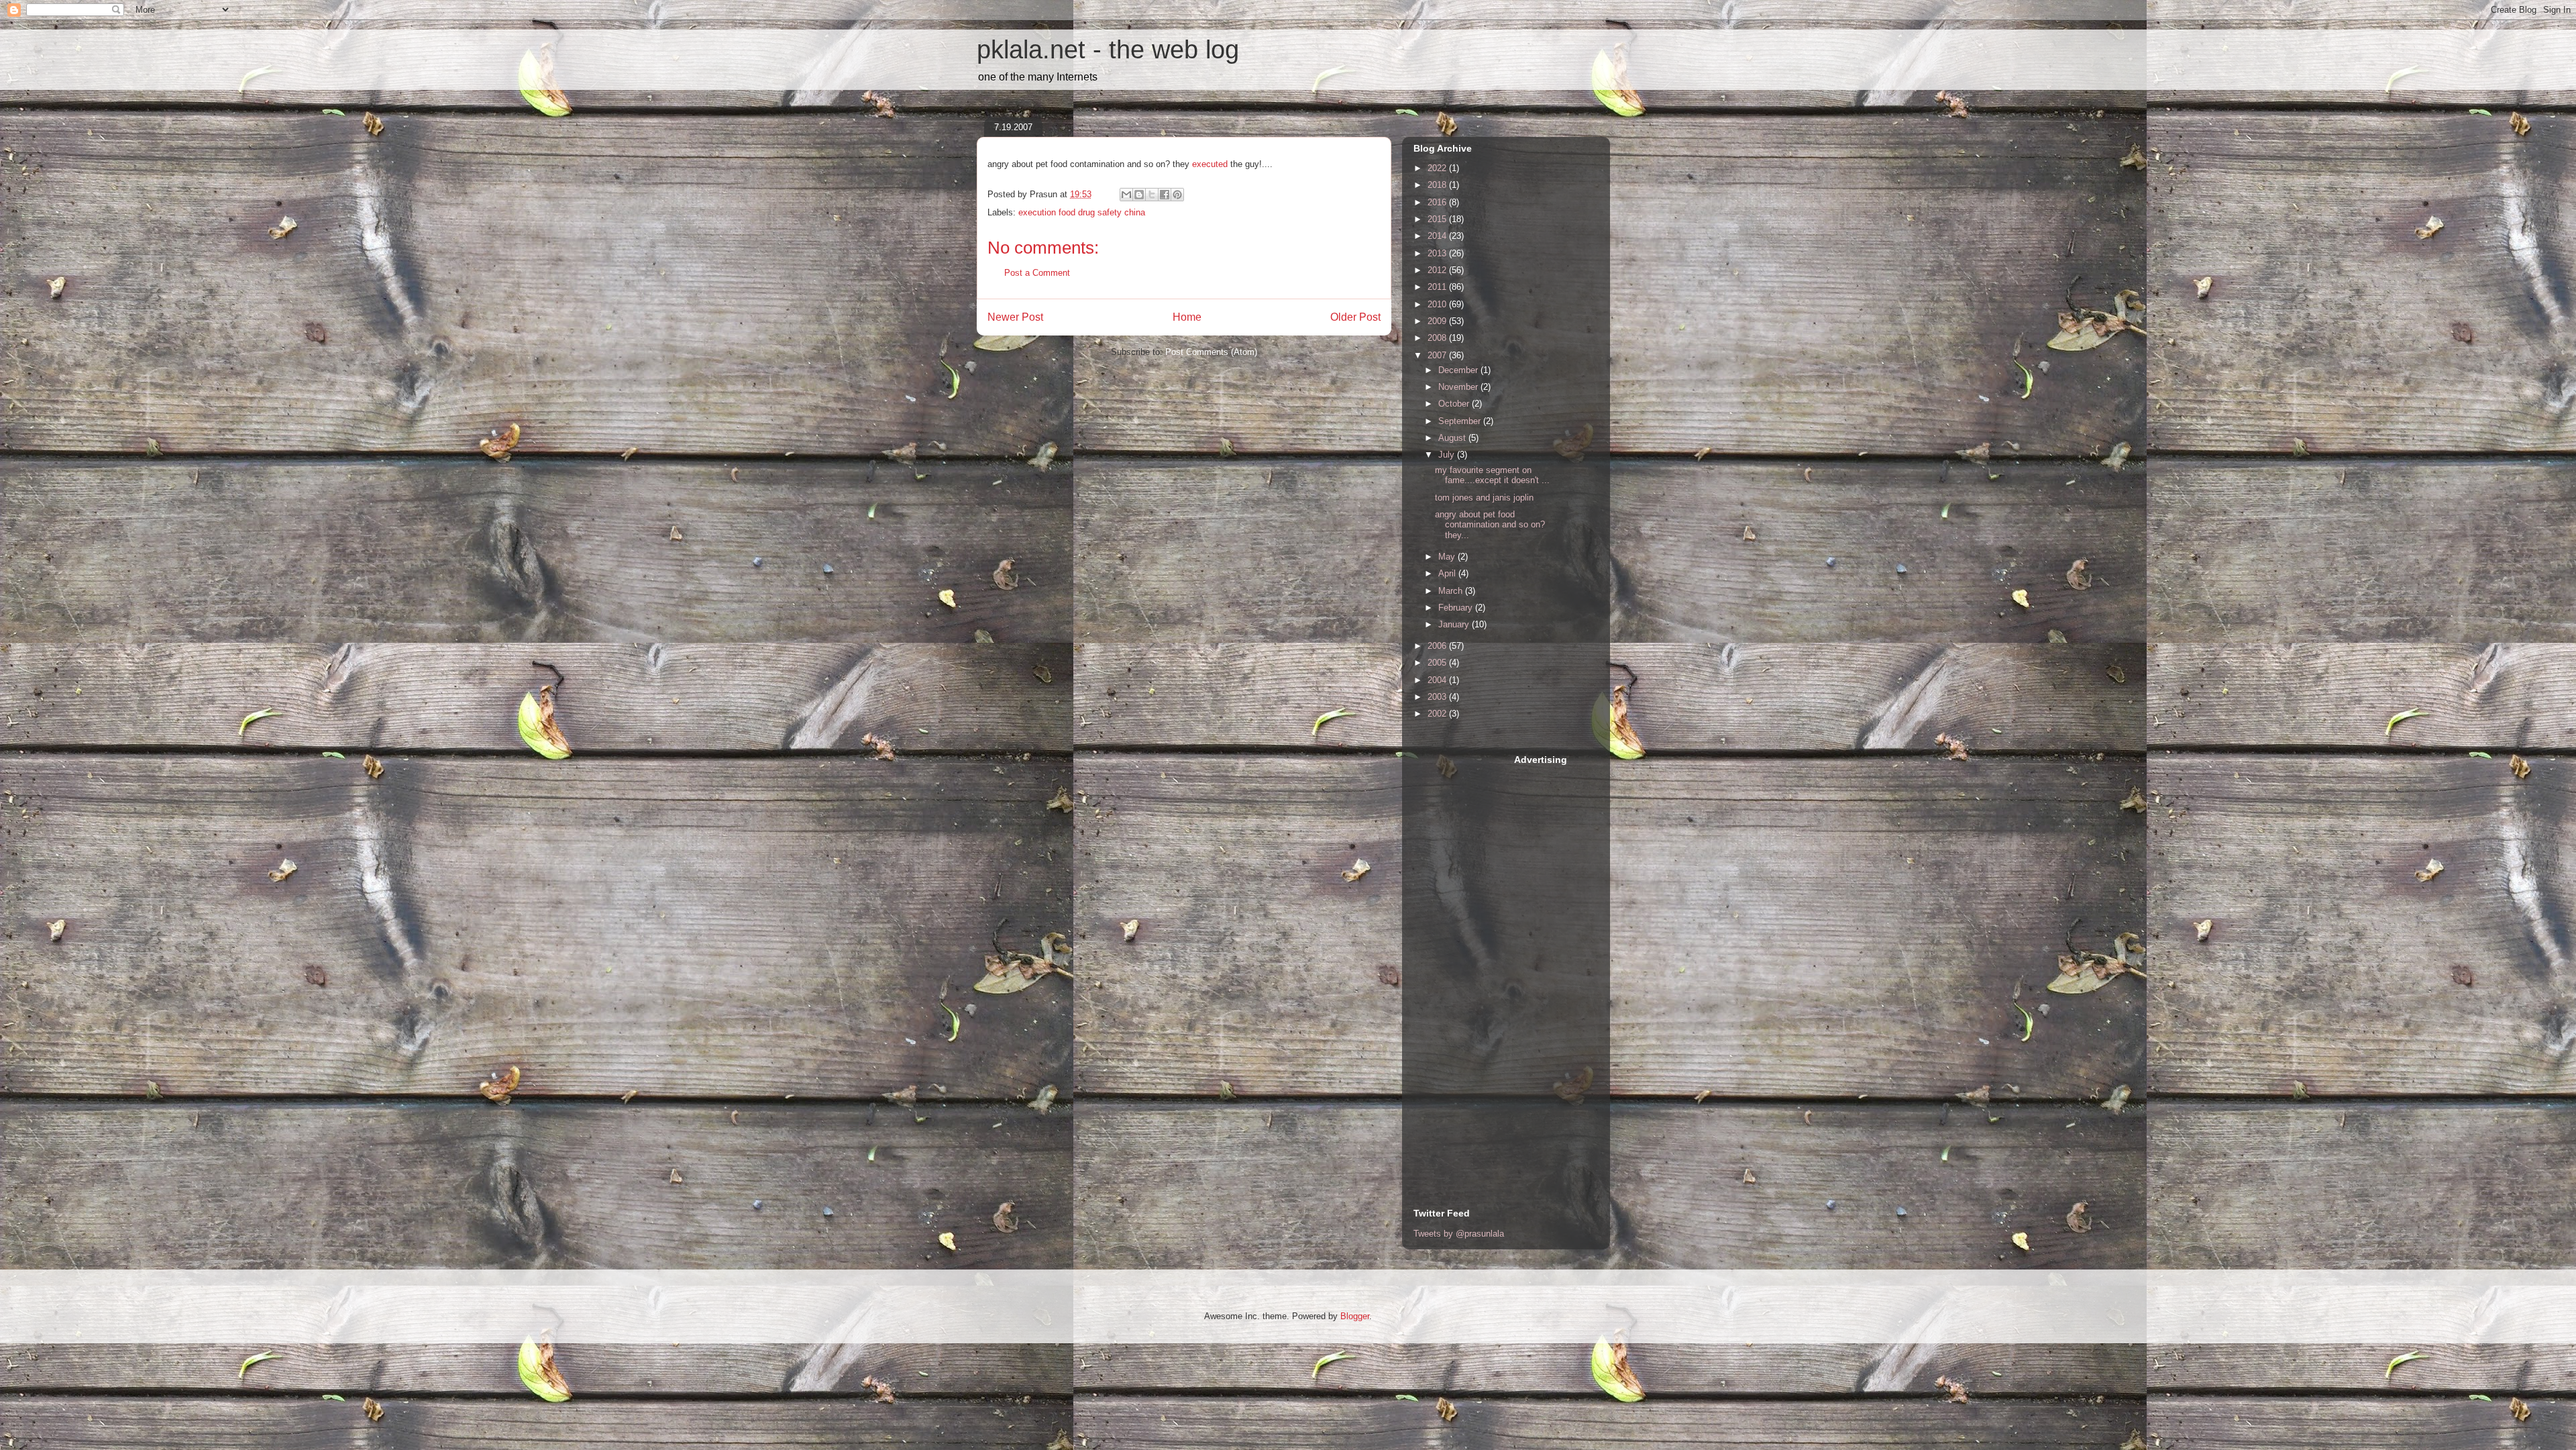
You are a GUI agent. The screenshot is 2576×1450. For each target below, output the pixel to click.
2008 (1438, 338)
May (1448, 557)
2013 (1438, 253)
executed (1211, 164)
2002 (1438, 714)
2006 (1438, 646)
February (1457, 608)
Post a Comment (1037, 273)
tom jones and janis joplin (1484, 498)
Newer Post (1015, 317)
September (1461, 421)
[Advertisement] (1467, 955)
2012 (1438, 270)
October (1455, 404)
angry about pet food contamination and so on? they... (1490, 525)
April (1448, 573)
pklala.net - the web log (1108, 50)
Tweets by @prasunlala (1459, 1234)
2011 (1438, 287)
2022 (1438, 168)
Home (1187, 317)
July (1448, 455)
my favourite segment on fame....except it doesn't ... (1492, 475)
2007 (1438, 355)
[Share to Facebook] (1165, 195)
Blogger (1355, 1316)
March (1452, 591)
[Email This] (1126, 195)
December (1459, 370)
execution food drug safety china (1082, 212)
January (1455, 624)
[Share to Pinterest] (1177, 195)
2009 (1438, 321)
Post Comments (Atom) (1211, 352)
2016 (1438, 202)
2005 (1438, 663)
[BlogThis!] (1139, 195)
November (1459, 387)
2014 (1438, 236)
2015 (1438, 219)
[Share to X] (1152, 195)
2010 (1438, 304)
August (1453, 438)
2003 (1438, 697)
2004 (1438, 680)
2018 (1438, 185)
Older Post (1355, 317)
